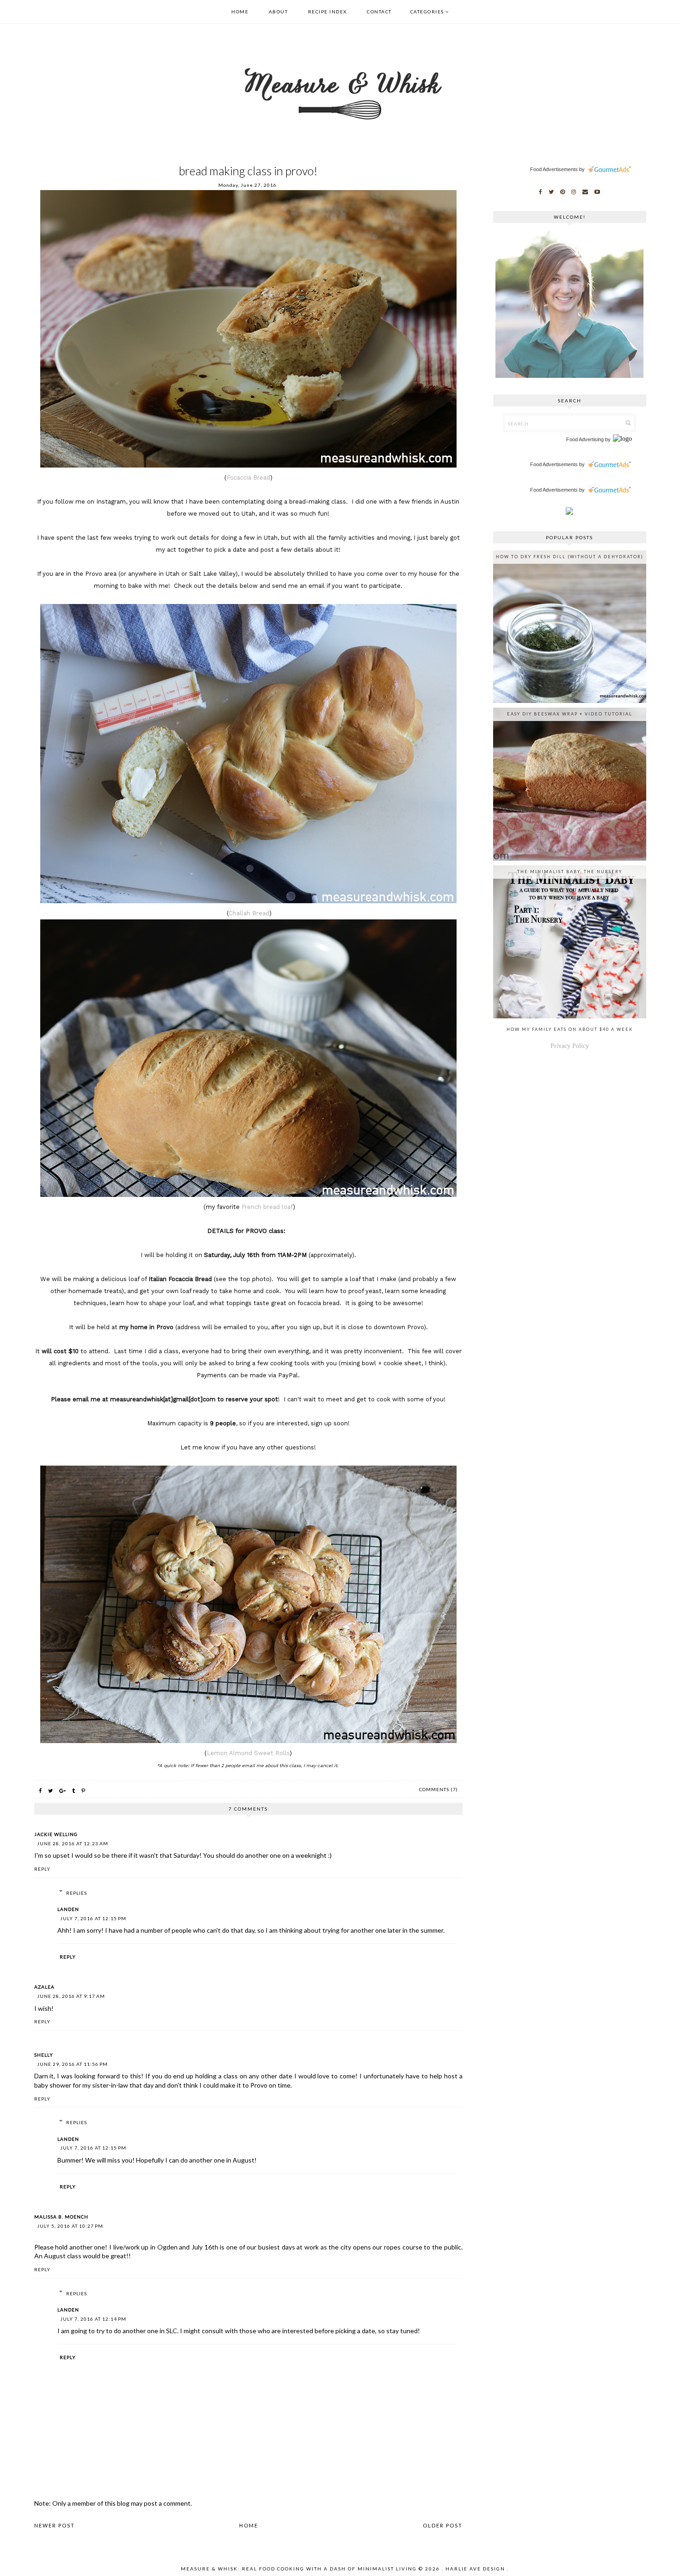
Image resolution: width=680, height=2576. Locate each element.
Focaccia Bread (248, 478)
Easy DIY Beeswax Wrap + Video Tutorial (570, 714)
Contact (379, 12)
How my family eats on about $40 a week (570, 1029)
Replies (77, 1893)
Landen (68, 1909)
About (278, 12)
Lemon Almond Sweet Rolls (248, 1753)
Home (240, 12)
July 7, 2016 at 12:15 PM (93, 1918)
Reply (42, 1869)
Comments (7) (439, 1789)
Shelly (44, 2055)
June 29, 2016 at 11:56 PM (72, 2064)
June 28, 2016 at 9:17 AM (71, 1996)
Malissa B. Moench (61, 2217)
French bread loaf (267, 1207)
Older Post (443, 2525)
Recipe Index (328, 12)
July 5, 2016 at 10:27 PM (70, 2226)
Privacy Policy (570, 1046)
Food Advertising (585, 439)
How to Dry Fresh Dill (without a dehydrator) (570, 557)
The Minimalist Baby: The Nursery (570, 872)
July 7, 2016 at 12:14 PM (93, 2319)
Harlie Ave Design (475, 2569)
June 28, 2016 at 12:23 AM (73, 1843)
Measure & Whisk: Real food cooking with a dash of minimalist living (299, 2569)
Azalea (44, 1987)
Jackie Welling (56, 1834)
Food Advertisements (554, 169)
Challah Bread (249, 913)
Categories (427, 12)
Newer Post (55, 2525)
